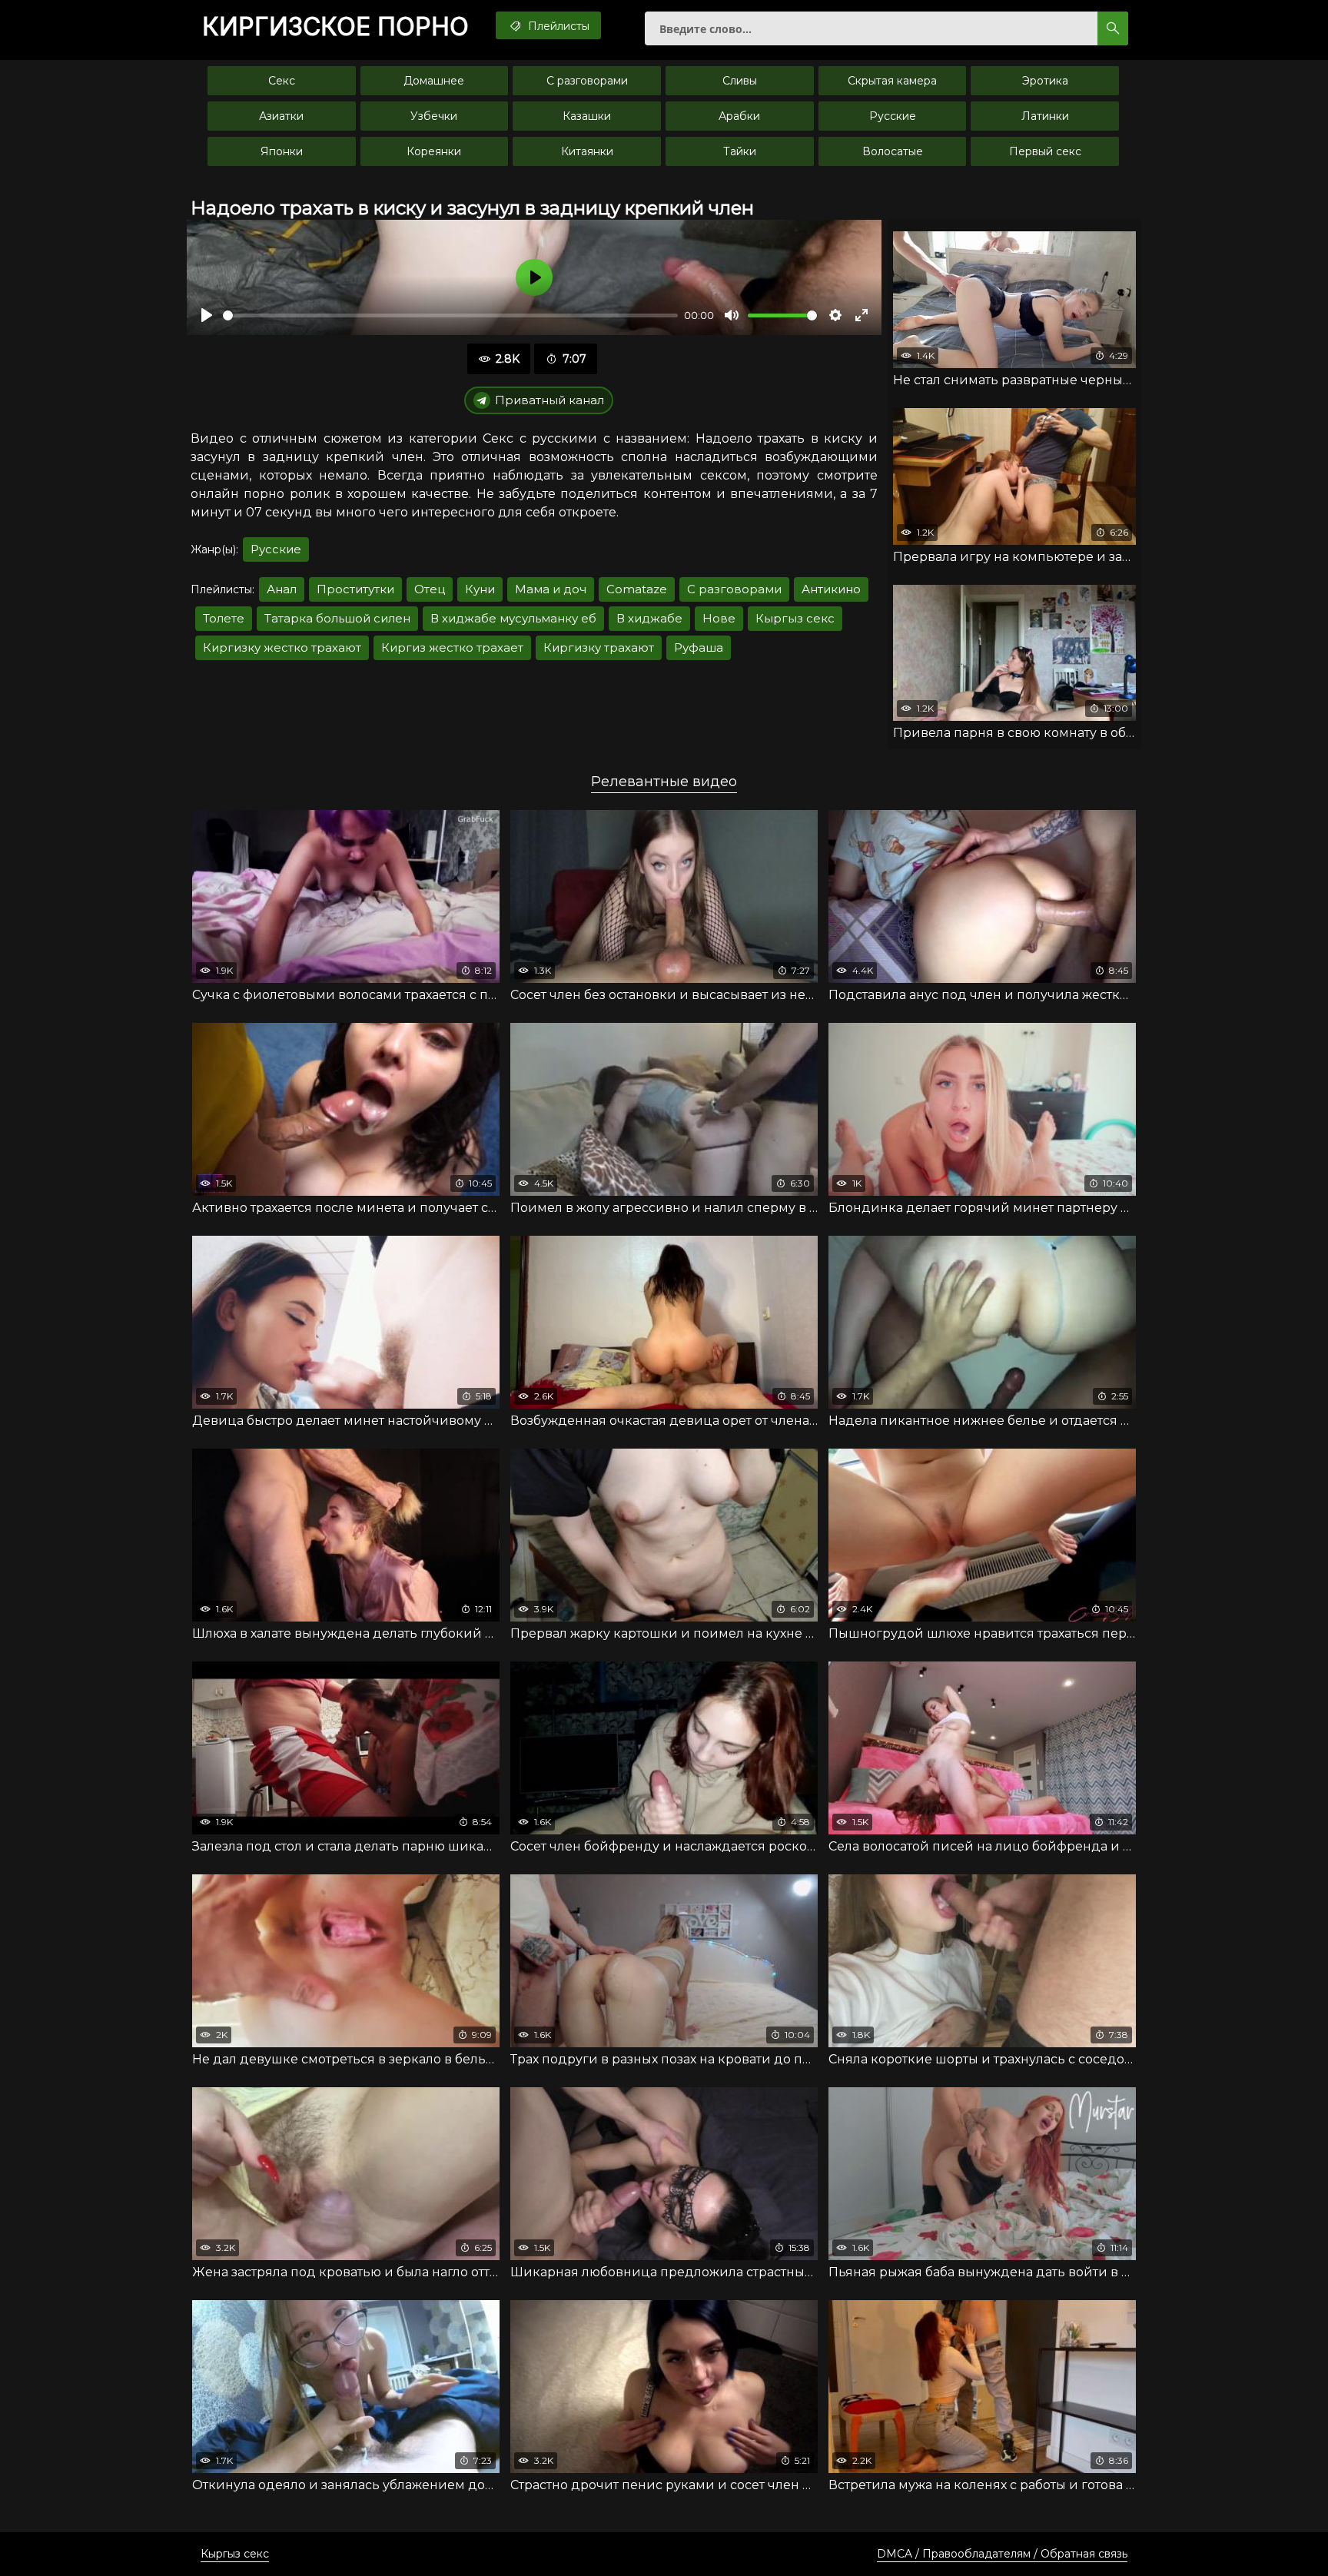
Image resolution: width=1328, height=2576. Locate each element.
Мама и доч (551, 589)
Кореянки (434, 151)
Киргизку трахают (599, 647)
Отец (430, 589)
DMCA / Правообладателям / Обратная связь (1002, 2554)
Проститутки (355, 589)
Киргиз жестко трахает (452, 647)
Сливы (740, 81)
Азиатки (281, 116)
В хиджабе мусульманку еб (513, 618)
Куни (480, 589)
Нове (719, 618)
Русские (893, 116)
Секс (282, 81)
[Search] (1113, 28)
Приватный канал (549, 400)
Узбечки (434, 116)
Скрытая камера (892, 81)
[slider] (450, 315)
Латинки (1045, 116)
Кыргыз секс (795, 618)
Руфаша (699, 647)
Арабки (739, 116)
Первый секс (1045, 151)
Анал (282, 589)
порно (335, 27)
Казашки (587, 116)
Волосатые (893, 151)
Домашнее (434, 81)
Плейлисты (557, 26)
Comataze (637, 589)
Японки (282, 151)
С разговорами (587, 81)
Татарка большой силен (337, 618)
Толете (224, 618)
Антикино (831, 589)
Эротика (1045, 81)
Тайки (740, 151)
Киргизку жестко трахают (282, 647)
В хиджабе (649, 618)
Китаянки (587, 151)
